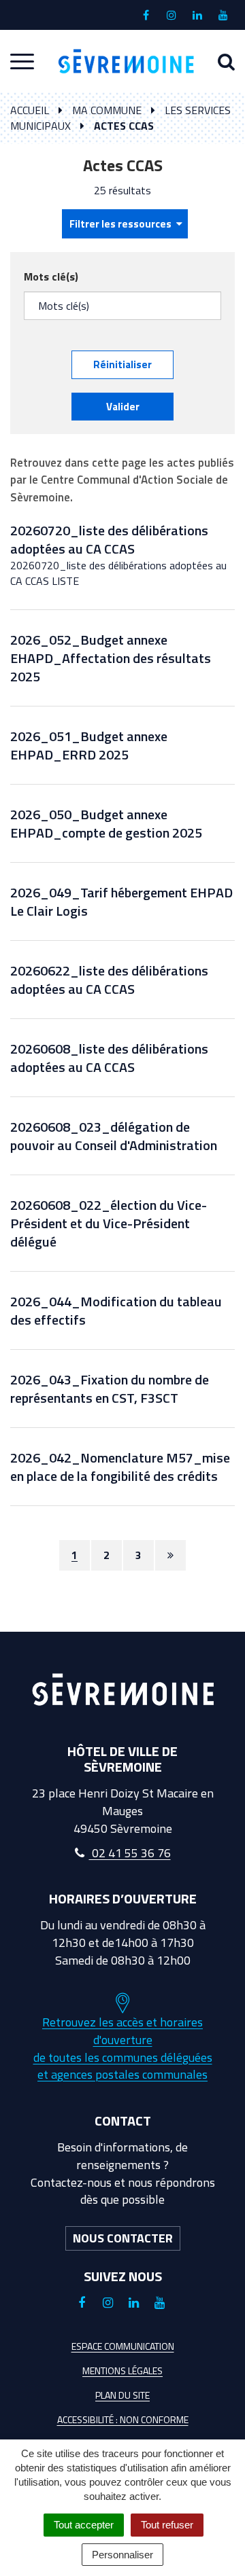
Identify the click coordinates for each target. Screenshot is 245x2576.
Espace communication (123, 2346)
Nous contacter (123, 2238)
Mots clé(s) (51, 277)
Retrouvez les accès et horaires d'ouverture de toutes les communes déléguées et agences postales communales (123, 2048)
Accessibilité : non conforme (123, 2419)
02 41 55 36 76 (130, 1853)
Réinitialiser (122, 364)
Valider (123, 407)
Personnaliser (122, 2555)
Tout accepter (84, 2525)
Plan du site (122, 2395)
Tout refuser (167, 2525)
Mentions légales (122, 2371)
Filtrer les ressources (121, 224)
